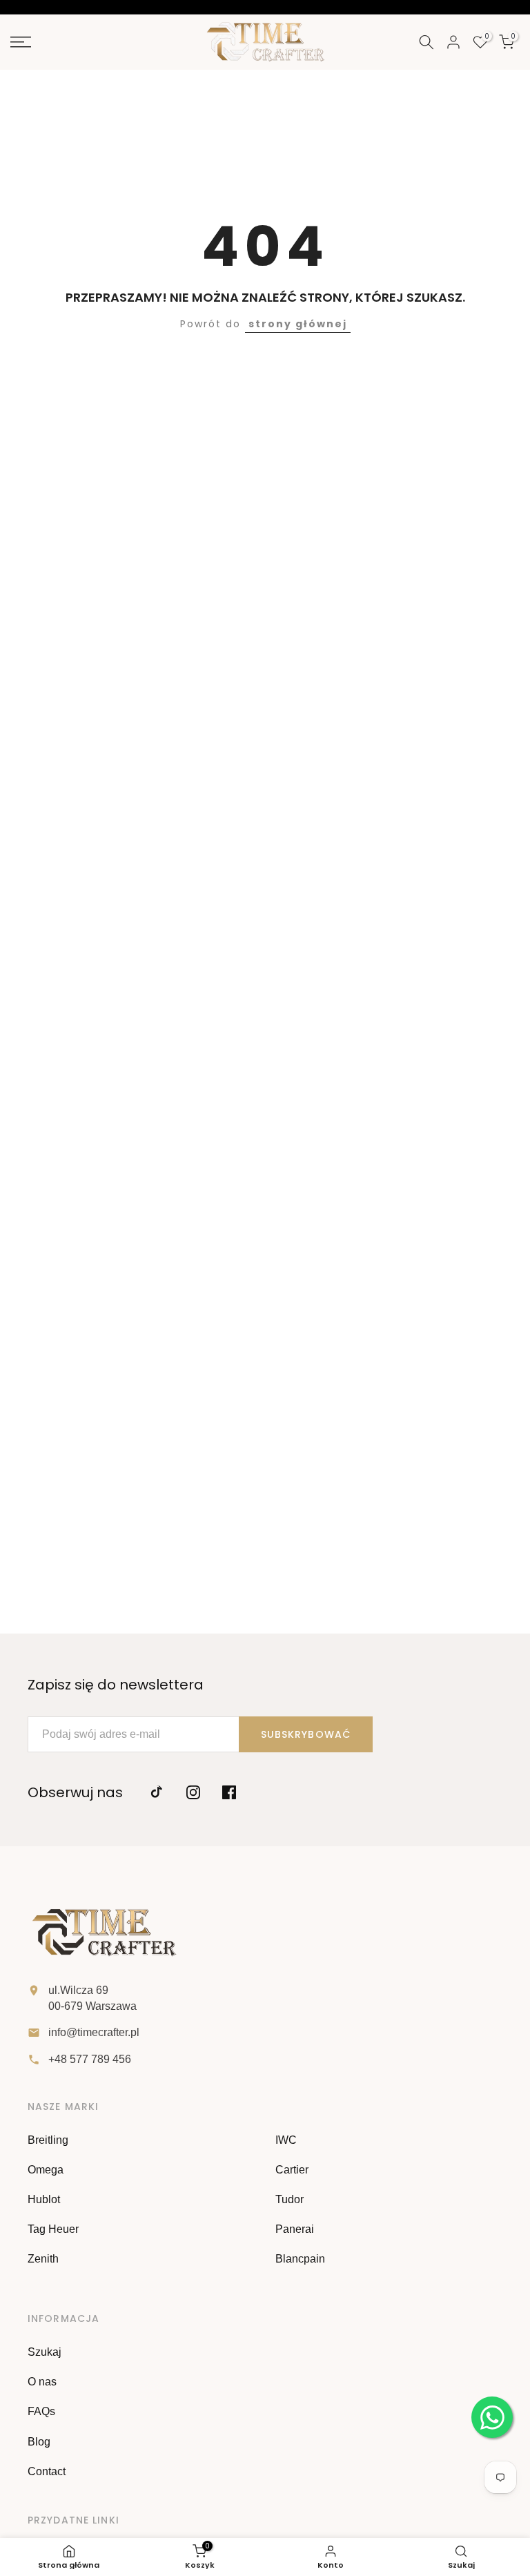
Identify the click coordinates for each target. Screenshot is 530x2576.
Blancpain (300, 2259)
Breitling (48, 2140)
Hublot (44, 2199)
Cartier (292, 2170)
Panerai (295, 2229)
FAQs (41, 2411)
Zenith (43, 2259)
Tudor (289, 2199)
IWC (286, 2140)
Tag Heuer (53, 2229)
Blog (39, 2442)
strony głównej (298, 324)
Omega (46, 2170)
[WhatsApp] (492, 2417)
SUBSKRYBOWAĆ (306, 1734)
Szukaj (45, 2352)
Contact (47, 2471)
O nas (42, 2382)
